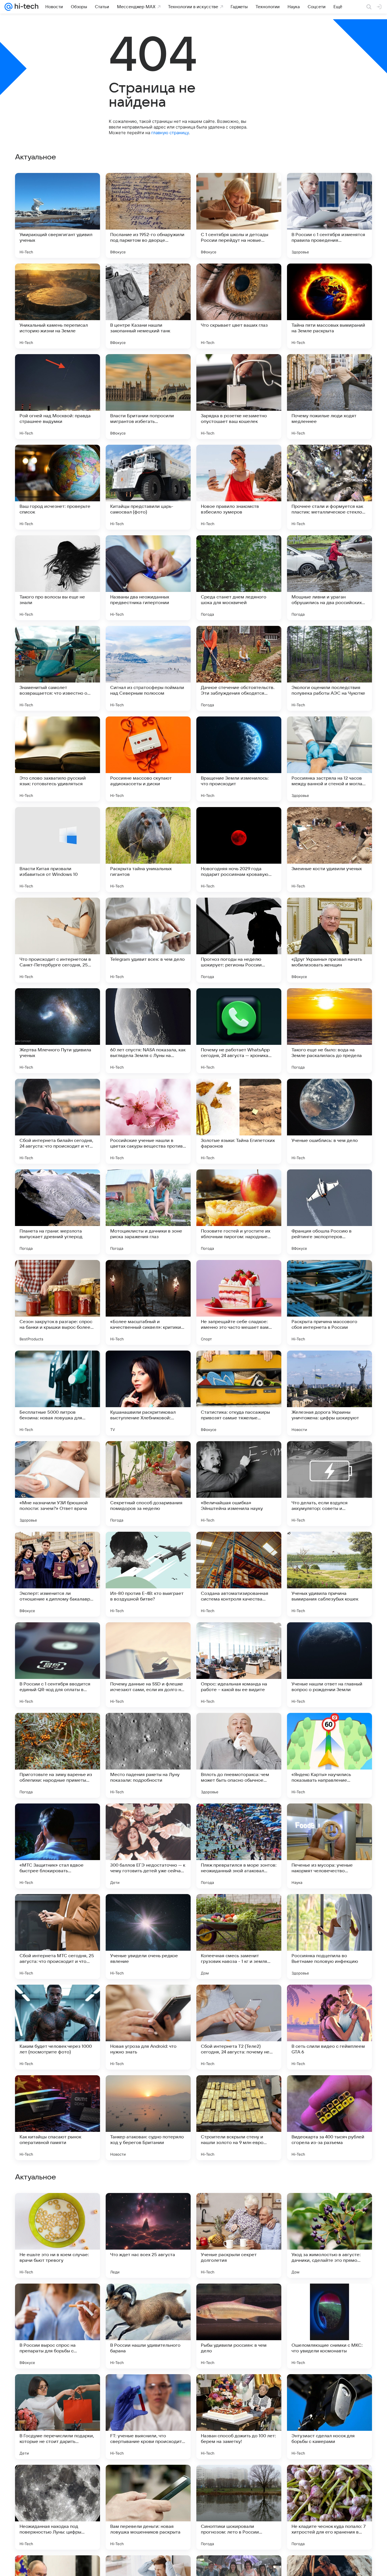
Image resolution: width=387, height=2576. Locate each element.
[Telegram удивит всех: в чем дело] (148, 940)
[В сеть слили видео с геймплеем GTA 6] (329, 2027)
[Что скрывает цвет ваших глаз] (239, 306)
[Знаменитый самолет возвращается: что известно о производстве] (58, 668)
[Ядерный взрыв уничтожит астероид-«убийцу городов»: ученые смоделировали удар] (239, 2480)
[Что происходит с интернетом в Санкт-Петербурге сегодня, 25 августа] (58, 940)
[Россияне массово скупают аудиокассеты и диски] (148, 759)
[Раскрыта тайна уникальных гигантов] (148, 850)
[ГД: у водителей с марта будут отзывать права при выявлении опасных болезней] (58, 2208)
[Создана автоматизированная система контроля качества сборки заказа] (239, 1574)
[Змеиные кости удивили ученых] (329, 850)
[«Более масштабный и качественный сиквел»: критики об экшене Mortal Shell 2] (148, 1302)
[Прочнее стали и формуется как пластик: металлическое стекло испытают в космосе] (329, 487)
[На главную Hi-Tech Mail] (25, 7)
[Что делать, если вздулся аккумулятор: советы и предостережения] (329, 1484)
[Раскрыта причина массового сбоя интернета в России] (329, 1302)
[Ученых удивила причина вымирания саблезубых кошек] (329, 1574)
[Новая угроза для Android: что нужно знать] (148, 2027)
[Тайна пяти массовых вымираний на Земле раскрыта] (329, 306)
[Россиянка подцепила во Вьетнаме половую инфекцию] (329, 1937)
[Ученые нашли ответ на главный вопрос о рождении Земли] (329, 1665)
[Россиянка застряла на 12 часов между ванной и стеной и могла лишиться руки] (329, 759)
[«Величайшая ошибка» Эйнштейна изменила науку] (239, 1484)
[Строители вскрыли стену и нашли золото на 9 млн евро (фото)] (239, 2118)
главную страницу (170, 133)
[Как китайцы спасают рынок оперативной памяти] (58, 2118)
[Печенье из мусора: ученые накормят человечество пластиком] (329, 1846)
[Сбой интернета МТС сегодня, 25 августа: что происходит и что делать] (58, 1937)
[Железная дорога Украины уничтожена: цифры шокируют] (329, 1393)
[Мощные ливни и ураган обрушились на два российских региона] (329, 578)
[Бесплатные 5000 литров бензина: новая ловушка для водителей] (58, 1393)
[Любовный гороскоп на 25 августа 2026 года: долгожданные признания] (239, 2299)
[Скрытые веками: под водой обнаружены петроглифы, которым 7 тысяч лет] (148, 2480)
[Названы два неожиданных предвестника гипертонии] (148, 578)
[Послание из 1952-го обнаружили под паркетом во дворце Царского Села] (148, 215)
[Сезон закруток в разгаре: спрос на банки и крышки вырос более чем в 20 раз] (58, 1302)
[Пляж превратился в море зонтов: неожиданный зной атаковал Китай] (239, 1846)
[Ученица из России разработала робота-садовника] (329, 2389)
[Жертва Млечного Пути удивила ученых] (58, 1031)
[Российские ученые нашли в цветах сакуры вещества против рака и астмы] (148, 1121)
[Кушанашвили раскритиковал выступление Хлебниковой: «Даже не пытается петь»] (148, 1393)
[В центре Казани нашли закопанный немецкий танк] (148, 306)
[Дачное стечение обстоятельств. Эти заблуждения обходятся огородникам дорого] (239, 668)
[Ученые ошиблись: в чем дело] (329, 1121)
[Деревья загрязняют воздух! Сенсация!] (329, 2299)
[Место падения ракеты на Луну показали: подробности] (148, 1755)
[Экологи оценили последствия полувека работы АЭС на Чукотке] (329, 668)
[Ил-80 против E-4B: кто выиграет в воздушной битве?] (148, 1574)
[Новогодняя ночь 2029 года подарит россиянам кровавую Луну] (239, 850)
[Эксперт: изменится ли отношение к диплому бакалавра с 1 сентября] (58, 1574)
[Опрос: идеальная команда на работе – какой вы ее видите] (239, 1665)
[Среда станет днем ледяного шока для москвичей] (239, 578)
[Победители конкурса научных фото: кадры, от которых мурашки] (239, 2389)
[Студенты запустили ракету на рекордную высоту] (239, 2208)
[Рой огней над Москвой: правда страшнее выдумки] (58, 397)
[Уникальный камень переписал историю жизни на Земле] (58, 306)
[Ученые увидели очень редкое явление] (148, 1937)
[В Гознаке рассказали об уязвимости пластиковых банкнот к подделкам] (148, 2208)
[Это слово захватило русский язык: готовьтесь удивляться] (58, 759)
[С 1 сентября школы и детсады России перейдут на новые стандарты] (239, 215)
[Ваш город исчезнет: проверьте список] (58, 487)
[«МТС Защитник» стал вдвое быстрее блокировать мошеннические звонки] (58, 1846)
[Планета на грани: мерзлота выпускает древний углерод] (58, 1212)
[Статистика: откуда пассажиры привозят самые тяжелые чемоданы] (239, 1393)
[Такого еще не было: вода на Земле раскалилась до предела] (329, 1031)
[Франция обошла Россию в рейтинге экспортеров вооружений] (329, 1212)
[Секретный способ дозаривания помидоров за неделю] (148, 1484)
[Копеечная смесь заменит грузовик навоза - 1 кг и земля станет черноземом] (239, 1937)
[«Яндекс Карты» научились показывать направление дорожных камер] (329, 1755)
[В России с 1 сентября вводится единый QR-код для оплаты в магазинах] (58, 1665)
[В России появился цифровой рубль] (58, 2389)
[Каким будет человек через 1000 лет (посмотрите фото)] (58, 2027)
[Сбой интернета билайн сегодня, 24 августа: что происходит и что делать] (58, 1121)
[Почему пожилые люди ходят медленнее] (329, 397)
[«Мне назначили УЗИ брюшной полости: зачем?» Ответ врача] (58, 1484)
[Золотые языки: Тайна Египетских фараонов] (239, 1121)
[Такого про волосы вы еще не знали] (58, 578)
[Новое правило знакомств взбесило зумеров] (239, 487)
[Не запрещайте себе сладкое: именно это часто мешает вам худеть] (239, 1302)
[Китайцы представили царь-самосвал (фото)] (148, 487)
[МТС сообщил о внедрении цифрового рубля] (148, 2389)
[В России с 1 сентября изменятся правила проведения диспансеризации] (329, 215)
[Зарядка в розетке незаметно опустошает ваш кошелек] (239, 397)
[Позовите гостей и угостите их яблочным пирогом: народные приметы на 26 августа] (239, 1212)
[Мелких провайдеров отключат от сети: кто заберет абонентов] (329, 2480)
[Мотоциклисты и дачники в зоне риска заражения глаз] (148, 1212)
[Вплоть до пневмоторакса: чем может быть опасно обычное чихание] (239, 1755)
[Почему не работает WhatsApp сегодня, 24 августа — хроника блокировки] (239, 1031)
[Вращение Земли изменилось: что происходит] (239, 759)
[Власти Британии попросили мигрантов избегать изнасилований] (148, 397)
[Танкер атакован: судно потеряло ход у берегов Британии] (148, 2118)
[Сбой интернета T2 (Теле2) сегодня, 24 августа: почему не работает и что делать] (239, 2027)
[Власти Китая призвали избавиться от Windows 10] (58, 850)
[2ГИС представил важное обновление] (148, 2299)
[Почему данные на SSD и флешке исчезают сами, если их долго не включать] (148, 1665)
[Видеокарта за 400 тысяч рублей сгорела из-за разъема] (329, 2118)
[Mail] (8, 7)
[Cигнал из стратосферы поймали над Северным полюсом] (148, 668)
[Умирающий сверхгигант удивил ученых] (58, 215)
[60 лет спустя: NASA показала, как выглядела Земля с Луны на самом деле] (148, 1031)
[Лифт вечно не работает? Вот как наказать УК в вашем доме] (329, 2208)
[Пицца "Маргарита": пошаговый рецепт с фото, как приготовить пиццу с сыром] (58, 2299)
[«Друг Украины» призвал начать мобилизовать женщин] (329, 940)
